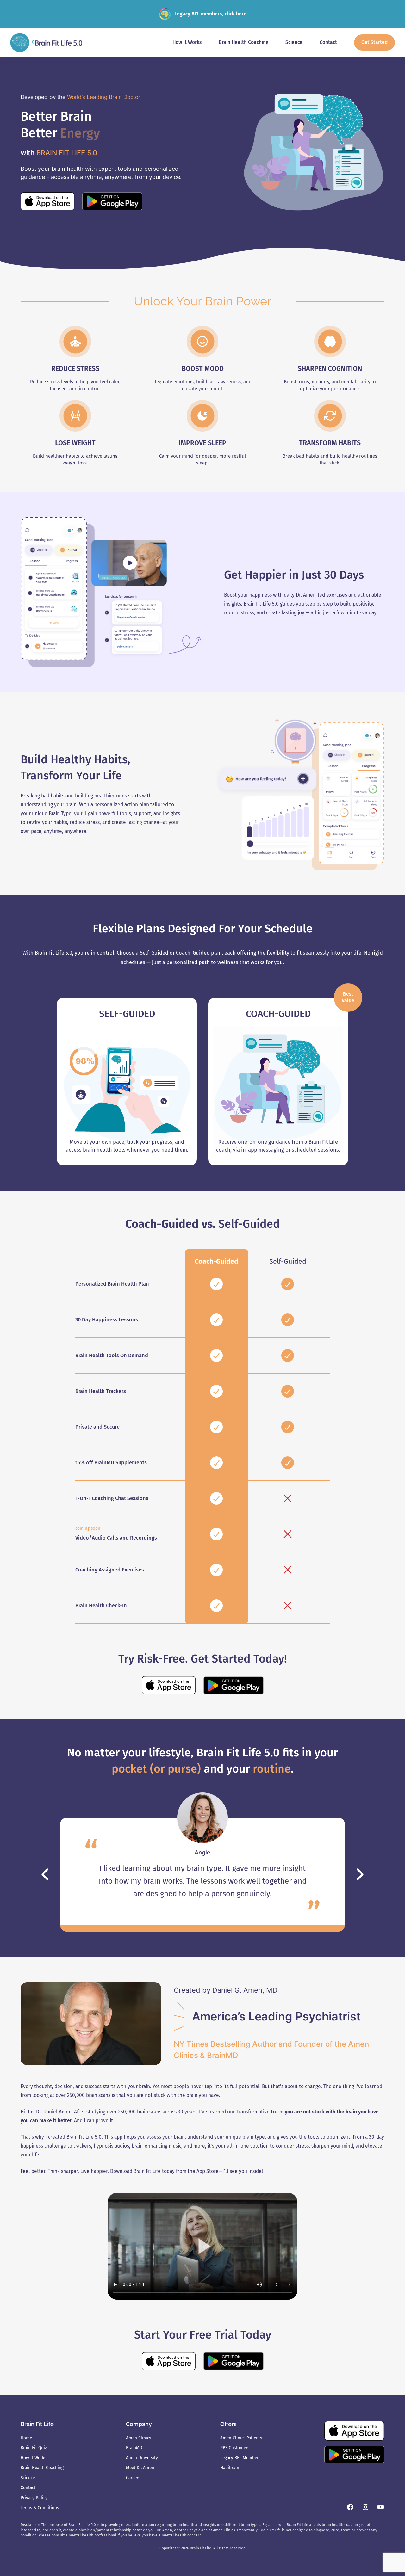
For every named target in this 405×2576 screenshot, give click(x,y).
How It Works (33, 2458)
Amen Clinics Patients (241, 2438)
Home (26, 2438)
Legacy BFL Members (240, 2458)
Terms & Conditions (40, 2508)
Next (360, 1874)
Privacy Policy (34, 2498)
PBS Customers (235, 2448)
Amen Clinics (138, 2438)
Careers (133, 2478)
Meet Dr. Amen (140, 2468)
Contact (28, 2488)
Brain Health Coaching (42, 2468)
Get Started (374, 42)
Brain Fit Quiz (34, 2448)
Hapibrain (230, 2468)
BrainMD (105, 1463)
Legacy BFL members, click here (210, 14)
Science (28, 2478)
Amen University (142, 2458)
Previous (45, 1874)
